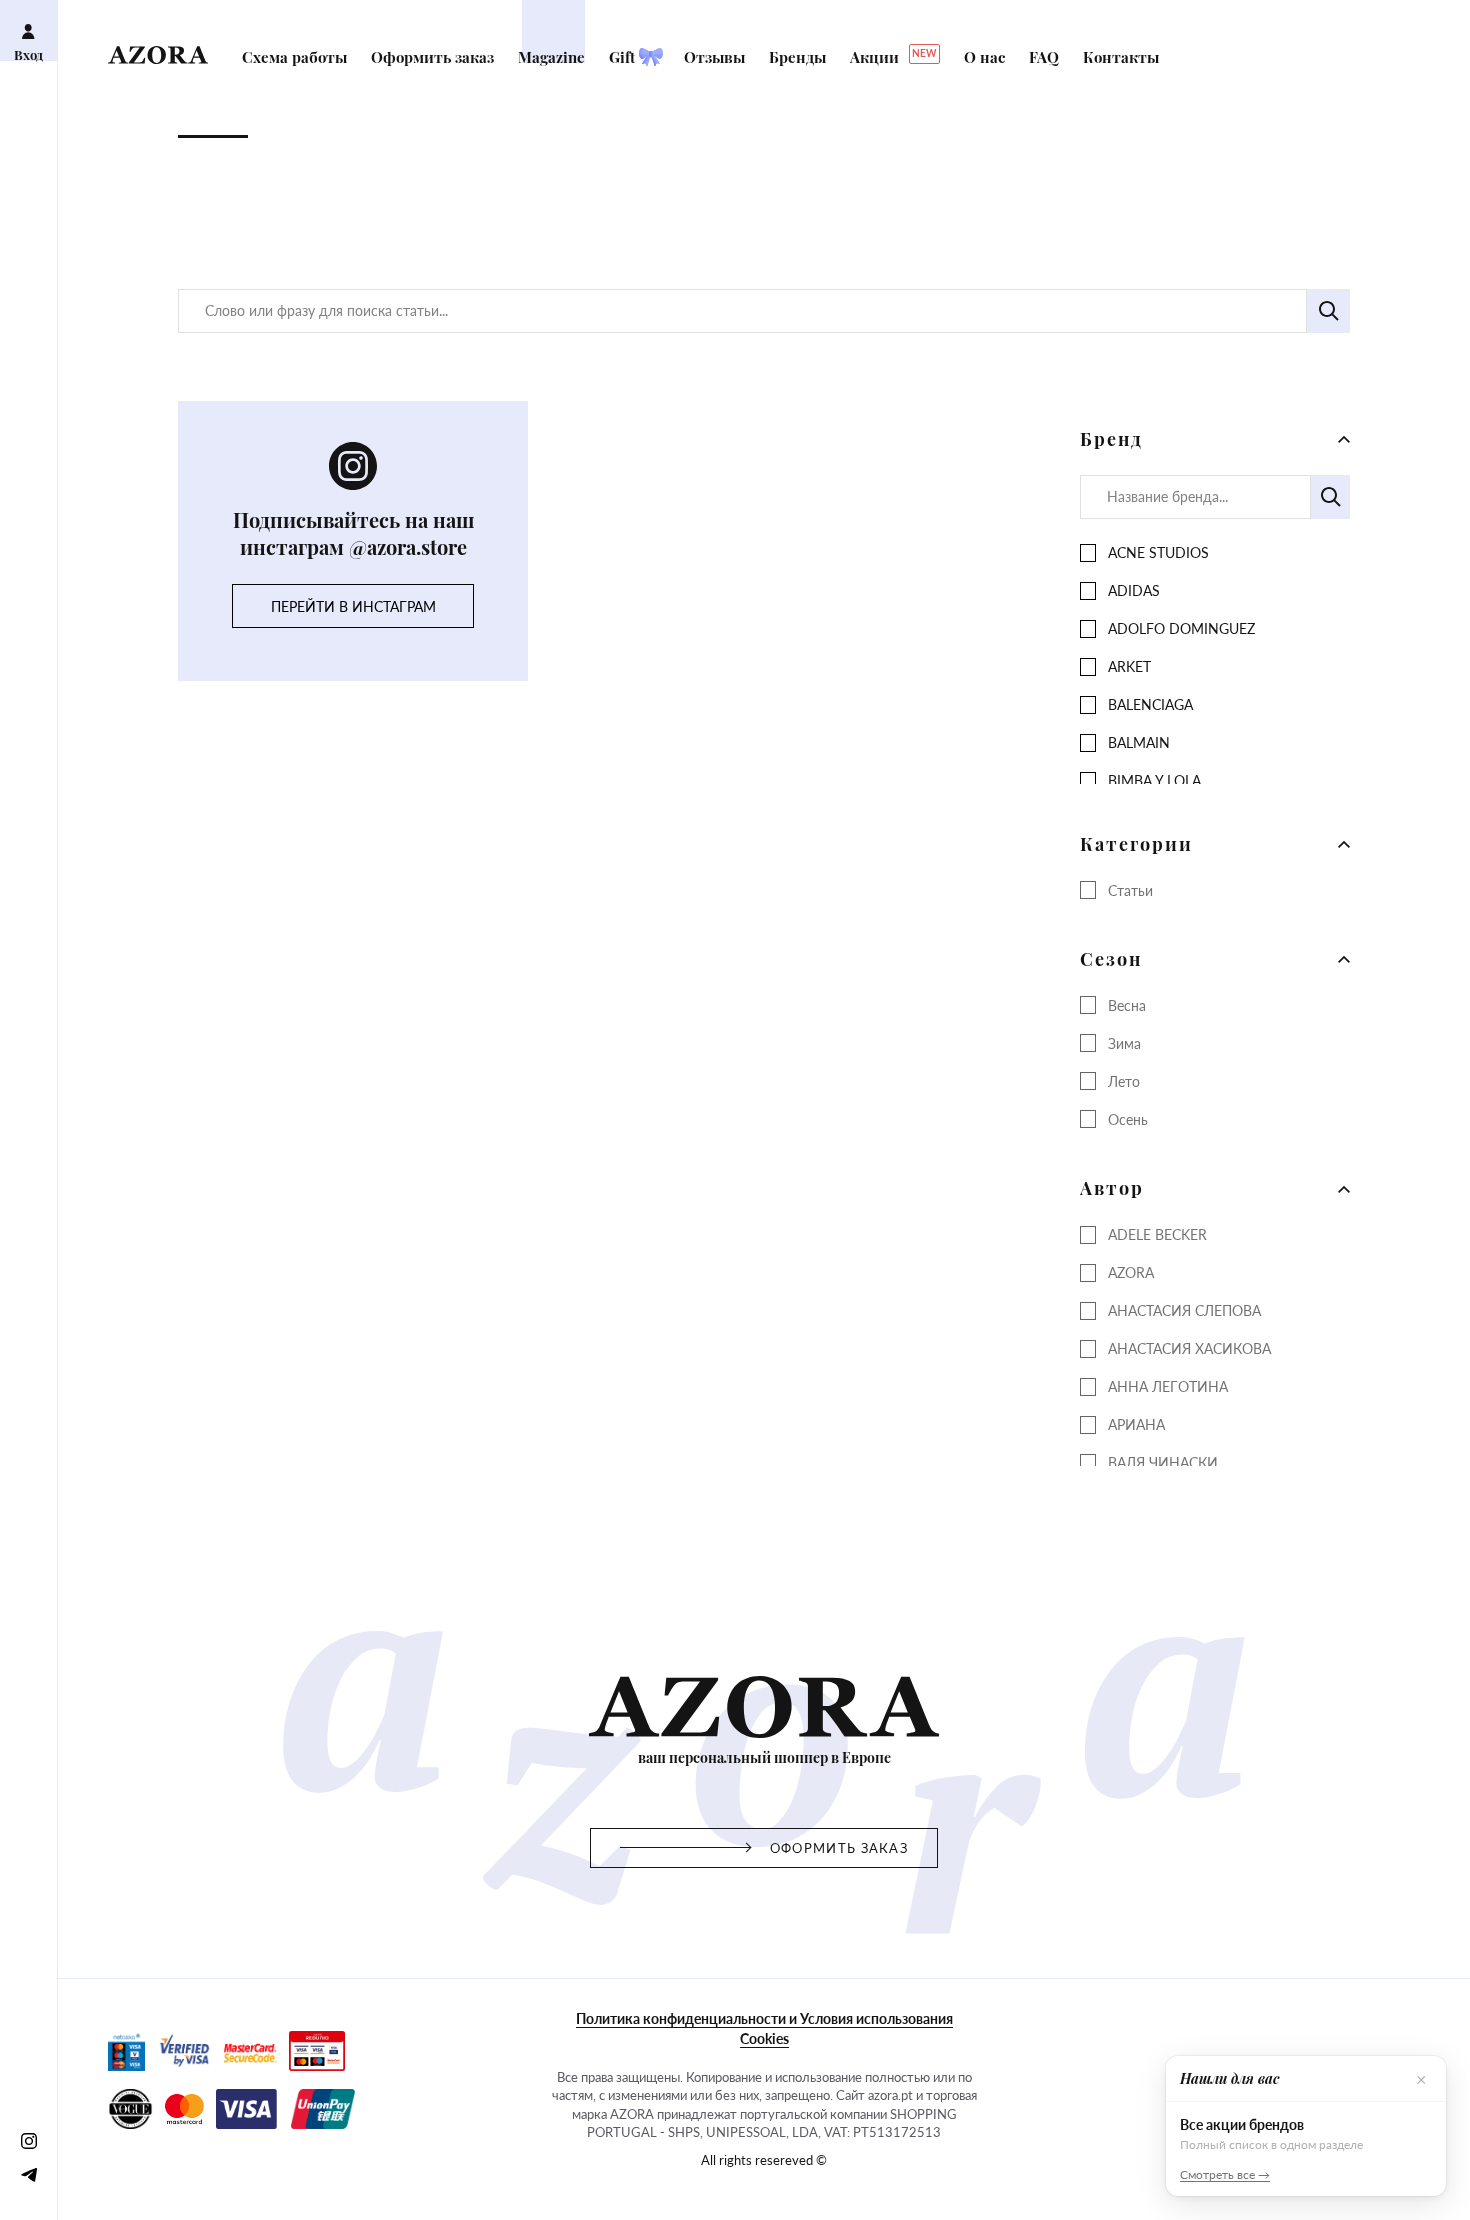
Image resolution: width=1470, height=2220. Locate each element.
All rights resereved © (764, 2160)
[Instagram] (28, 2140)
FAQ (1046, 57)
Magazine (553, 57)
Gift (624, 57)
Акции (893, 57)
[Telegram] (28, 2174)
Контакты (1121, 57)
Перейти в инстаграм (353, 606)
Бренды (799, 57)
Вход (28, 54)
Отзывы (716, 57)
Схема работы (296, 57)
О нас (986, 57)
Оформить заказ (434, 57)
